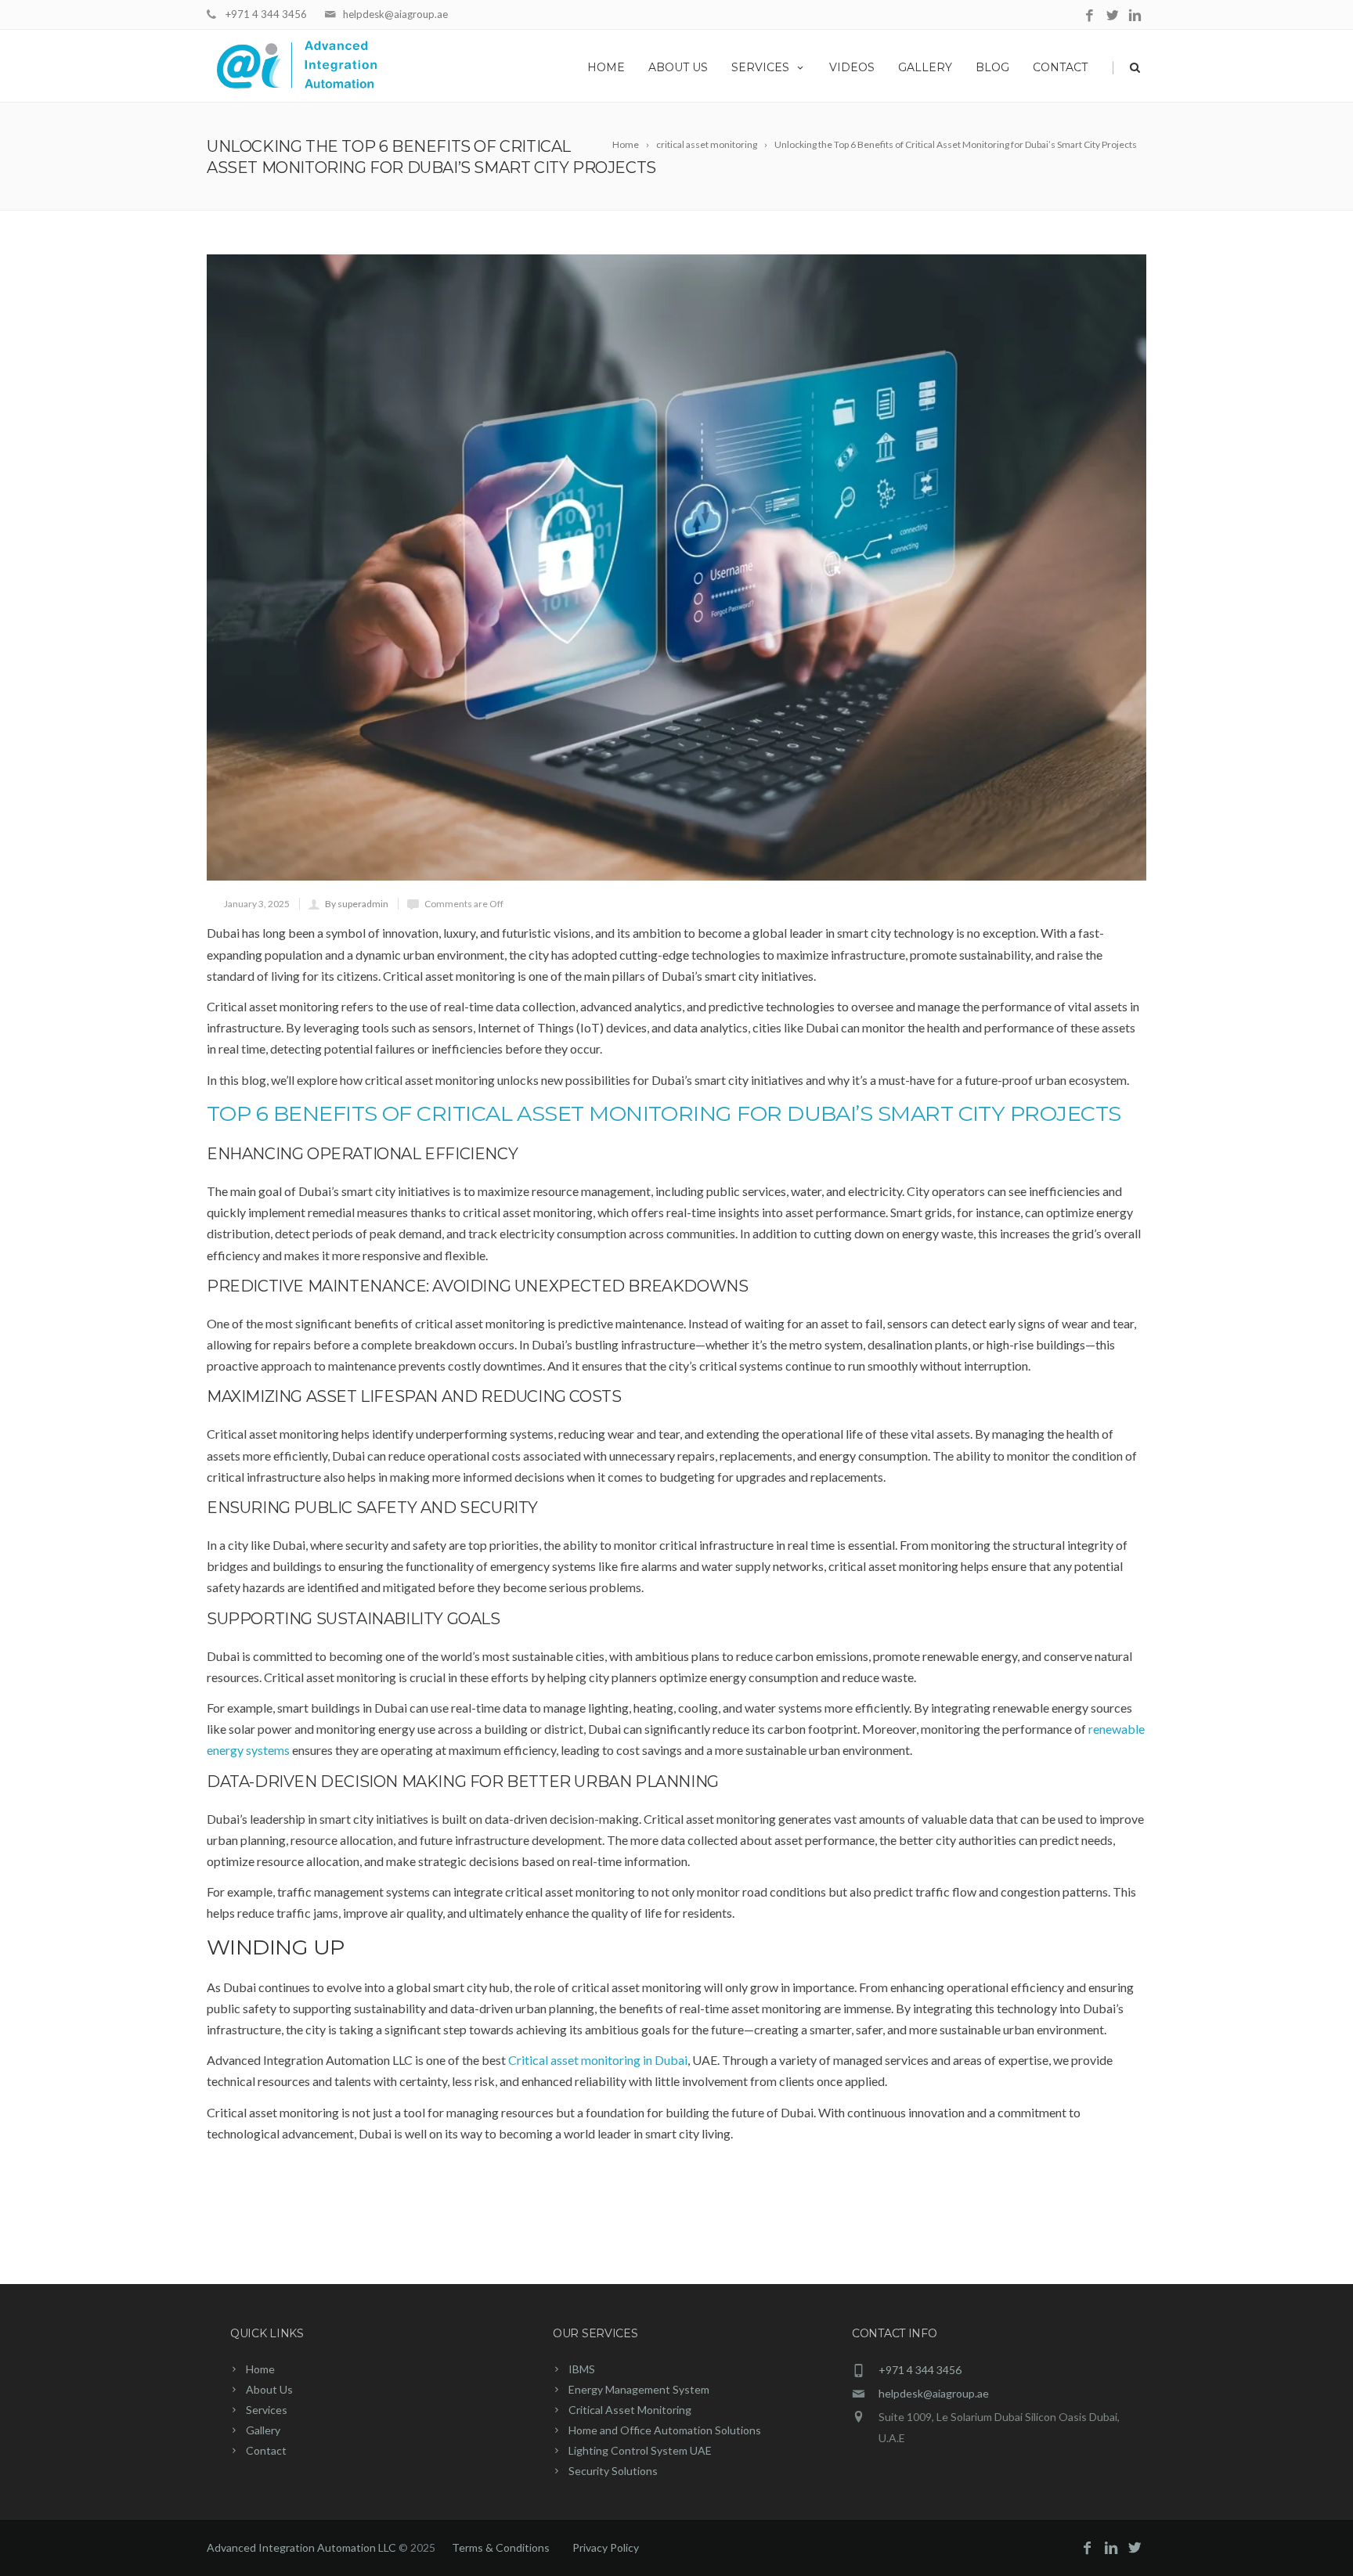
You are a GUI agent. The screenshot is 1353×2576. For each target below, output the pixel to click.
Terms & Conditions (501, 2547)
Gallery (925, 67)
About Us (678, 67)
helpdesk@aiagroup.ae (395, 14)
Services (760, 67)
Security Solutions (613, 2471)
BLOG (992, 67)
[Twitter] (1112, 16)
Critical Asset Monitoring (630, 2410)
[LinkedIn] (1135, 16)
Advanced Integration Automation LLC (303, 2547)
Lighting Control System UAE (640, 2450)
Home (606, 67)
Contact (1060, 67)
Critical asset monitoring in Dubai (598, 2060)
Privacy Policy (606, 2547)
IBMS (582, 2369)
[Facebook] (1090, 16)
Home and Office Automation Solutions (665, 2430)
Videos (852, 67)
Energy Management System (639, 2389)
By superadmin (357, 904)
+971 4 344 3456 (266, 14)
